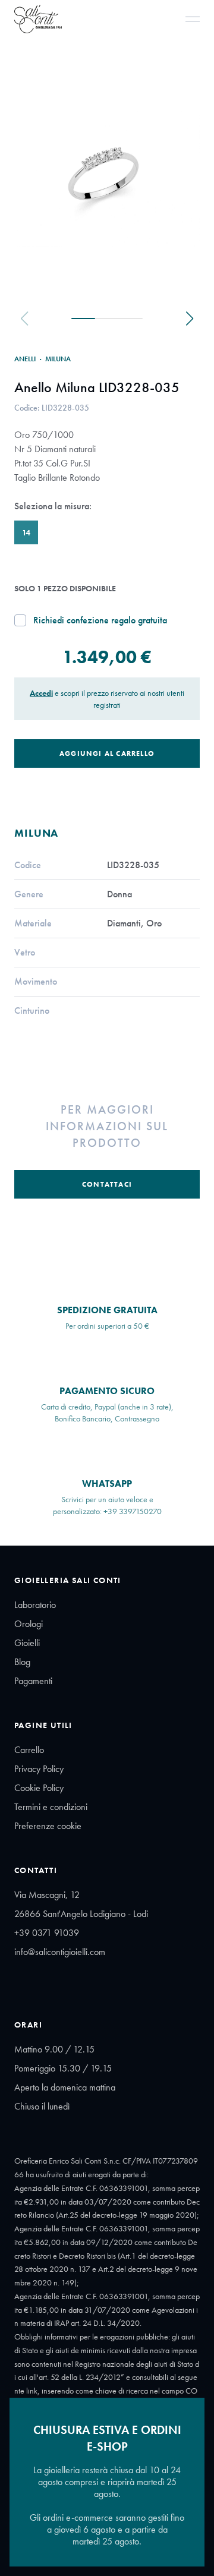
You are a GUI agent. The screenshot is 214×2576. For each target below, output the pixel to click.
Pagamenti (33, 1681)
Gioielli (27, 1643)
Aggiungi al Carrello (107, 753)
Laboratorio (35, 1605)
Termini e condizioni (51, 1807)
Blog (22, 1662)
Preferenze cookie (48, 1826)
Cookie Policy (39, 1788)
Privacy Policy (39, 1769)
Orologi (29, 1624)
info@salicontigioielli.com (60, 1952)
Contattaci (107, 1184)
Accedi (41, 693)
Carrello (29, 1750)
